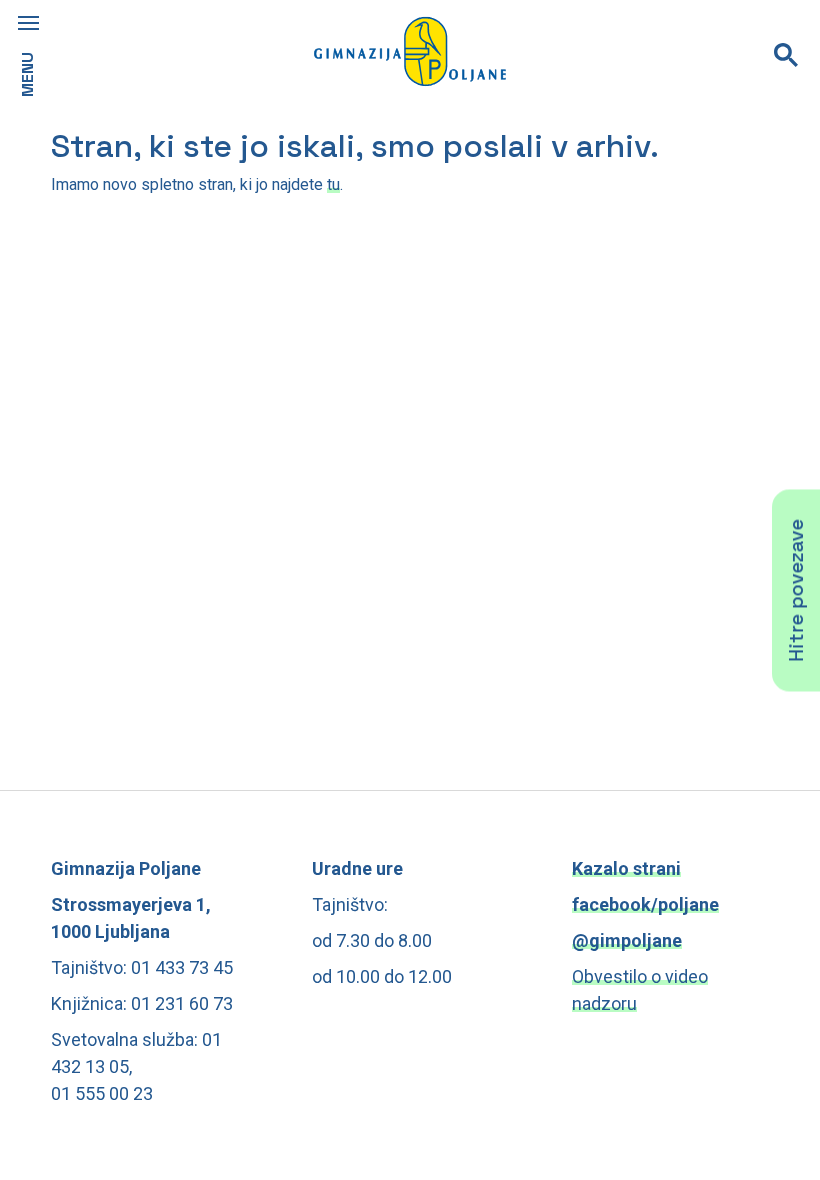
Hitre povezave (796, 590)
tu (333, 184)
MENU (27, 74)
